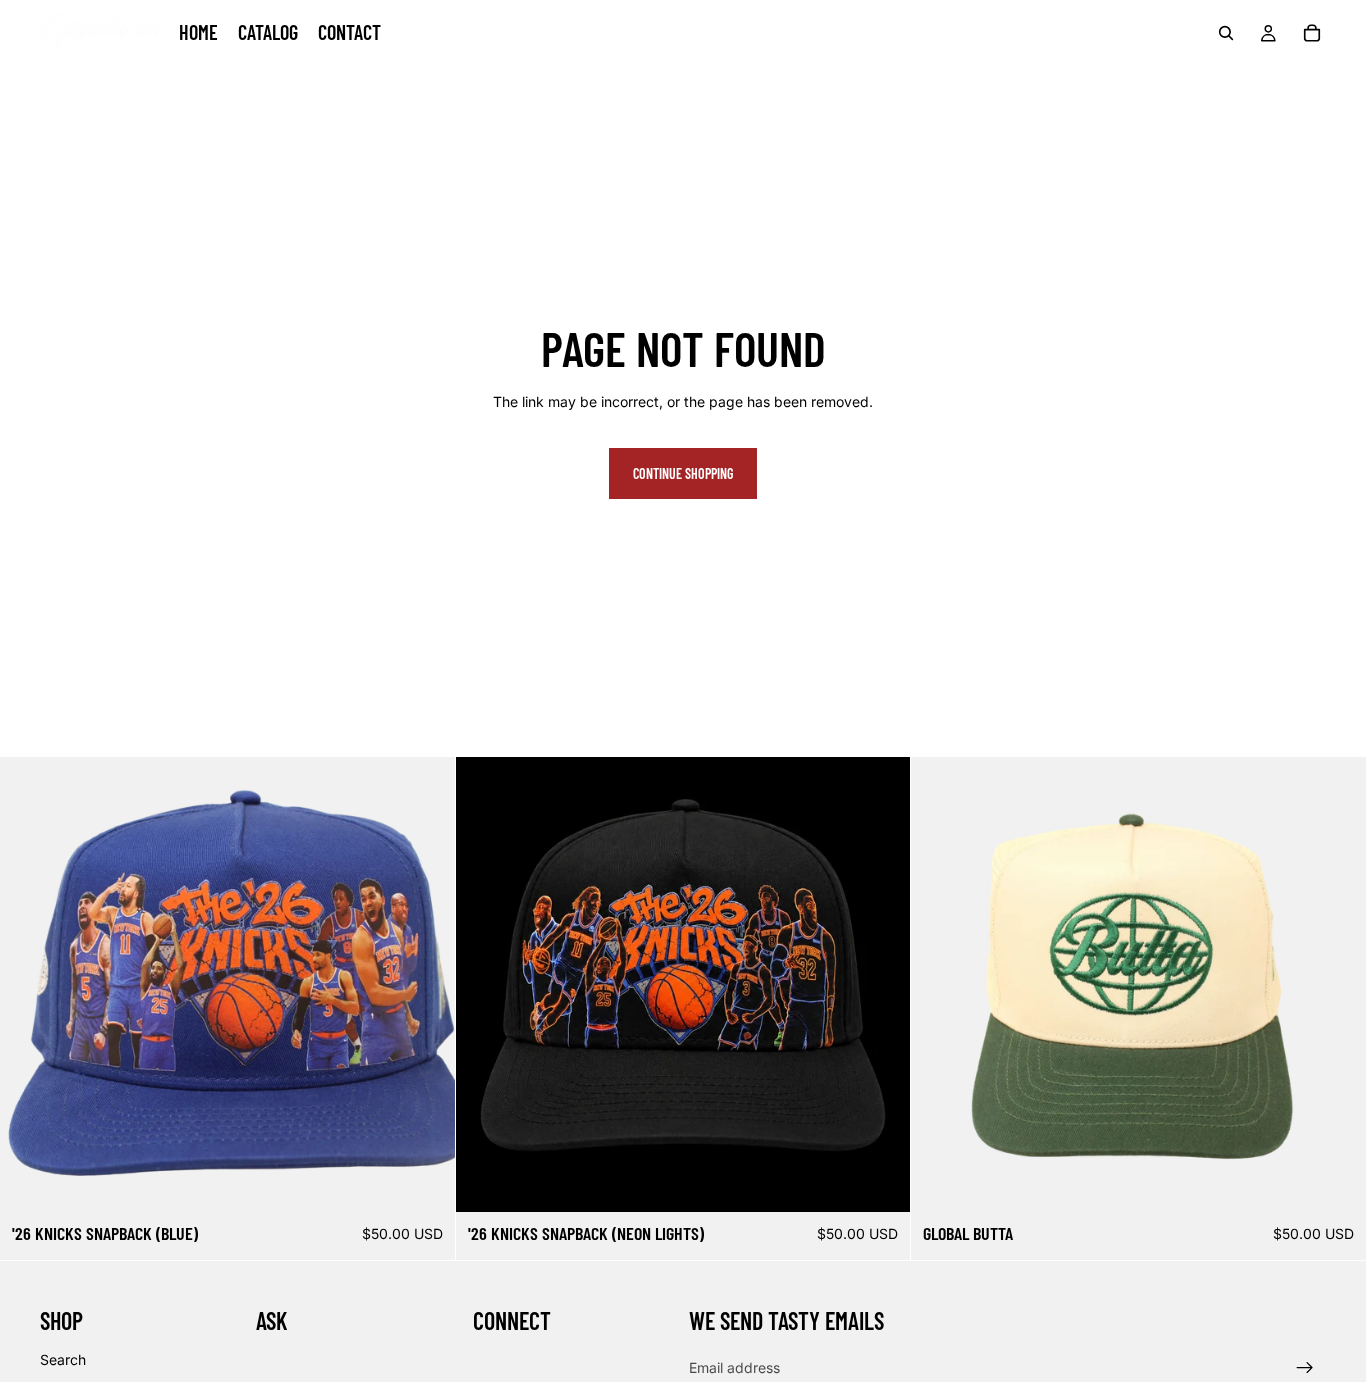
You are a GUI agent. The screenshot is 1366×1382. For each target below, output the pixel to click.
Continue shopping (683, 473)
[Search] (1226, 33)
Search (63, 1359)
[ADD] (424, 1182)
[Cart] (1312, 33)
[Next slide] (425, 985)
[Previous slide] (30, 985)
